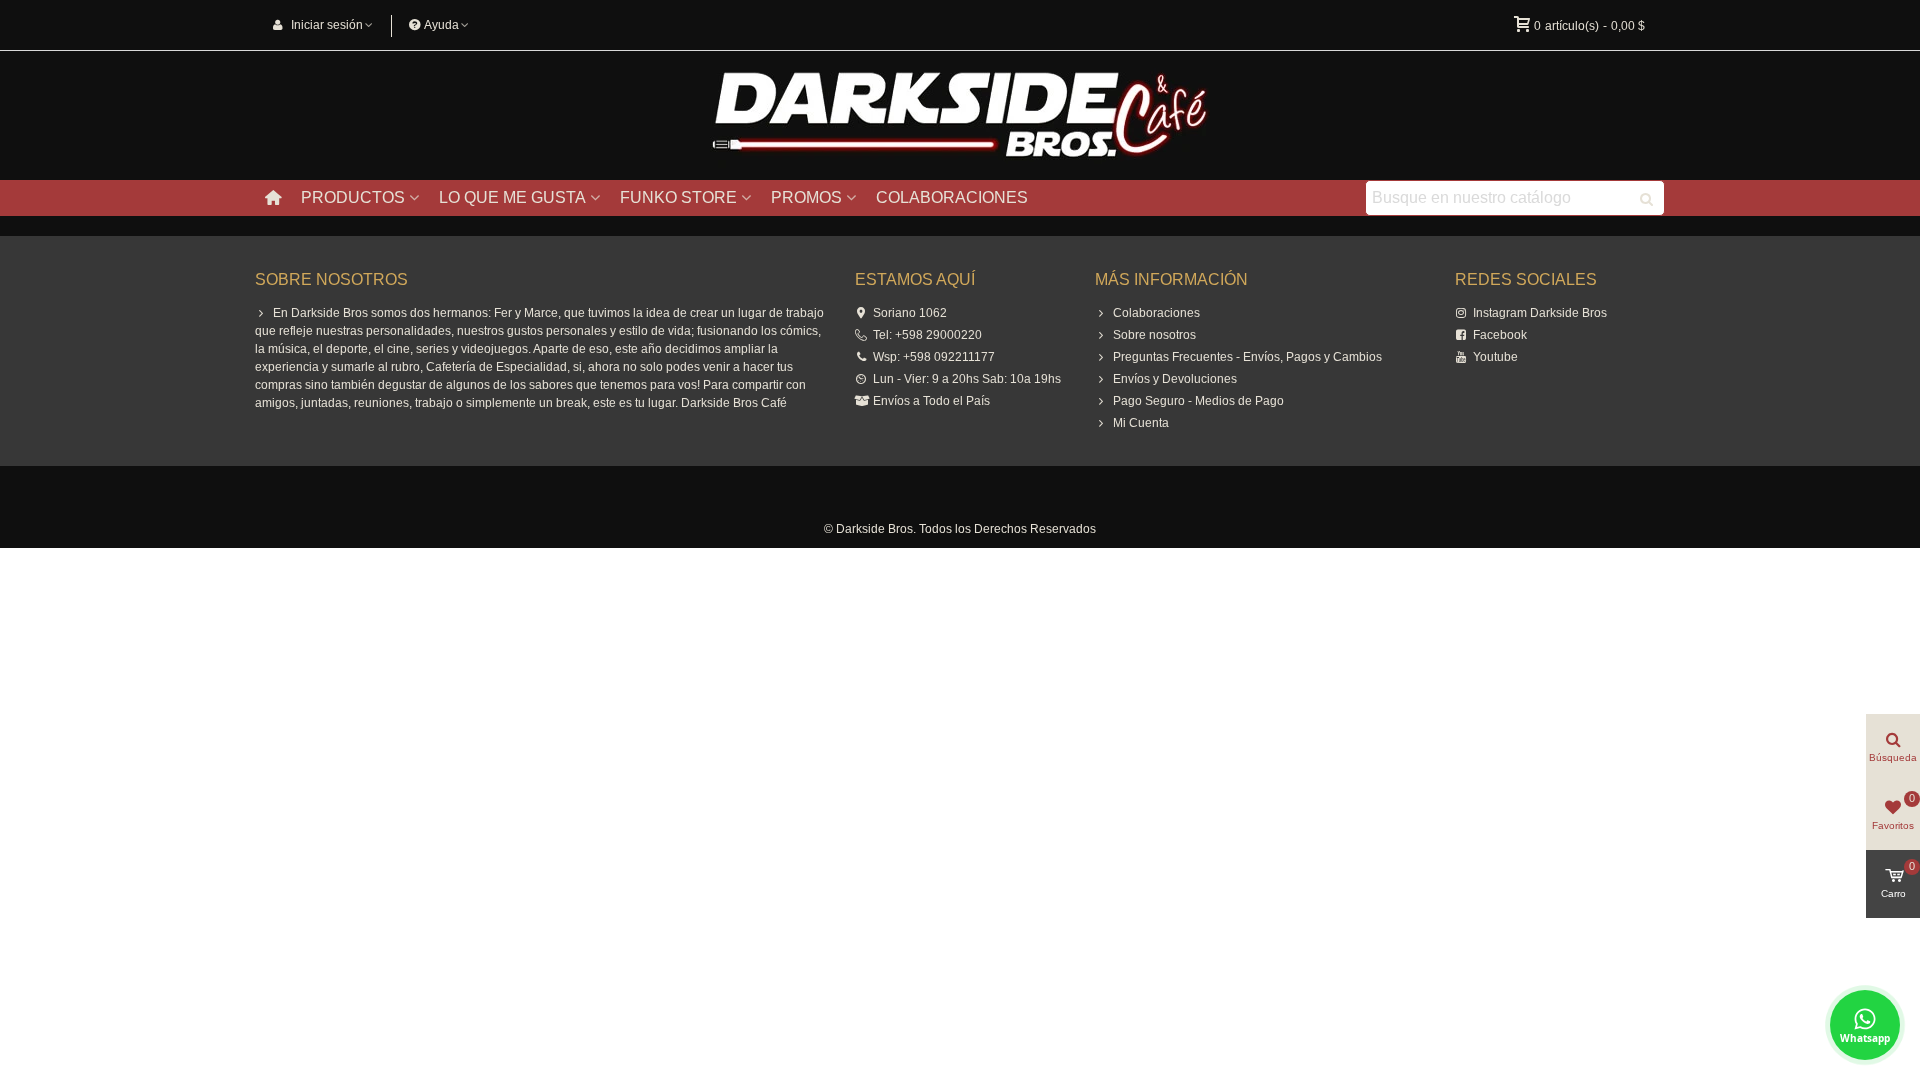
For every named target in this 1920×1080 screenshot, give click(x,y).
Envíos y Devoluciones (1175, 379)
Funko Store (678, 197)
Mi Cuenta (1141, 423)
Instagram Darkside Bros (1540, 313)
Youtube (1495, 357)
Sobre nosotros (1154, 335)
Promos (806, 197)
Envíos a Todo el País (931, 401)
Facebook (1500, 335)
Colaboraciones (952, 197)
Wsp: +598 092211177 (934, 357)
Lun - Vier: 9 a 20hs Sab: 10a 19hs (967, 379)
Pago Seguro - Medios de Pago (1198, 401)
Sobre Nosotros (331, 279)
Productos (353, 197)
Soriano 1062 (910, 313)
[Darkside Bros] (960, 116)
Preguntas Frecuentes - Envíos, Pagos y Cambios (1247, 357)
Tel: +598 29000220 (927, 335)
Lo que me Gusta (512, 197)
